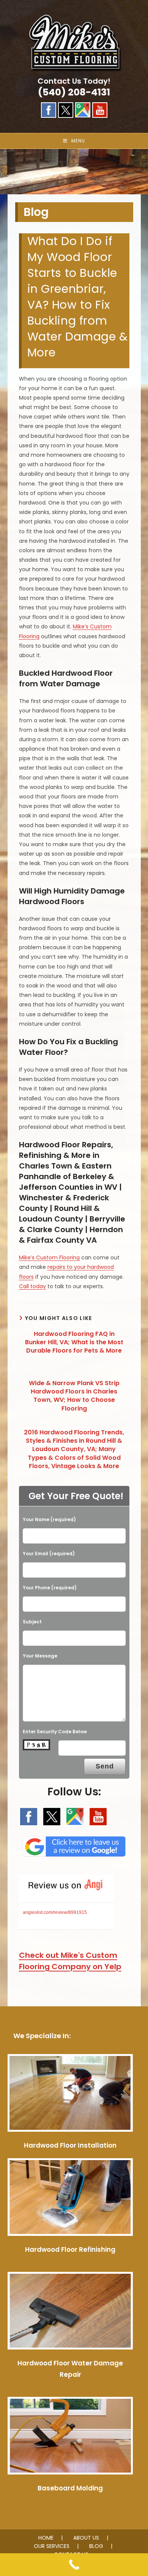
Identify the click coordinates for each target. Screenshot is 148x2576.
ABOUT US (86, 2538)
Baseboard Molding (70, 2488)
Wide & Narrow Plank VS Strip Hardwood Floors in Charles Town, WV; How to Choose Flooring (74, 1396)
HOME (46, 2538)
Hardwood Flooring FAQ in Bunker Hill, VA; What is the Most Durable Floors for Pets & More (74, 1343)
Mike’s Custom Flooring (49, 1258)
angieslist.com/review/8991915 (55, 1912)
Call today (32, 1286)
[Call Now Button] (74, 2565)
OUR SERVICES (52, 2546)
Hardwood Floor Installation (70, 2145)
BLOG (96, 2546)
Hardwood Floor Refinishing (70, 2250)
